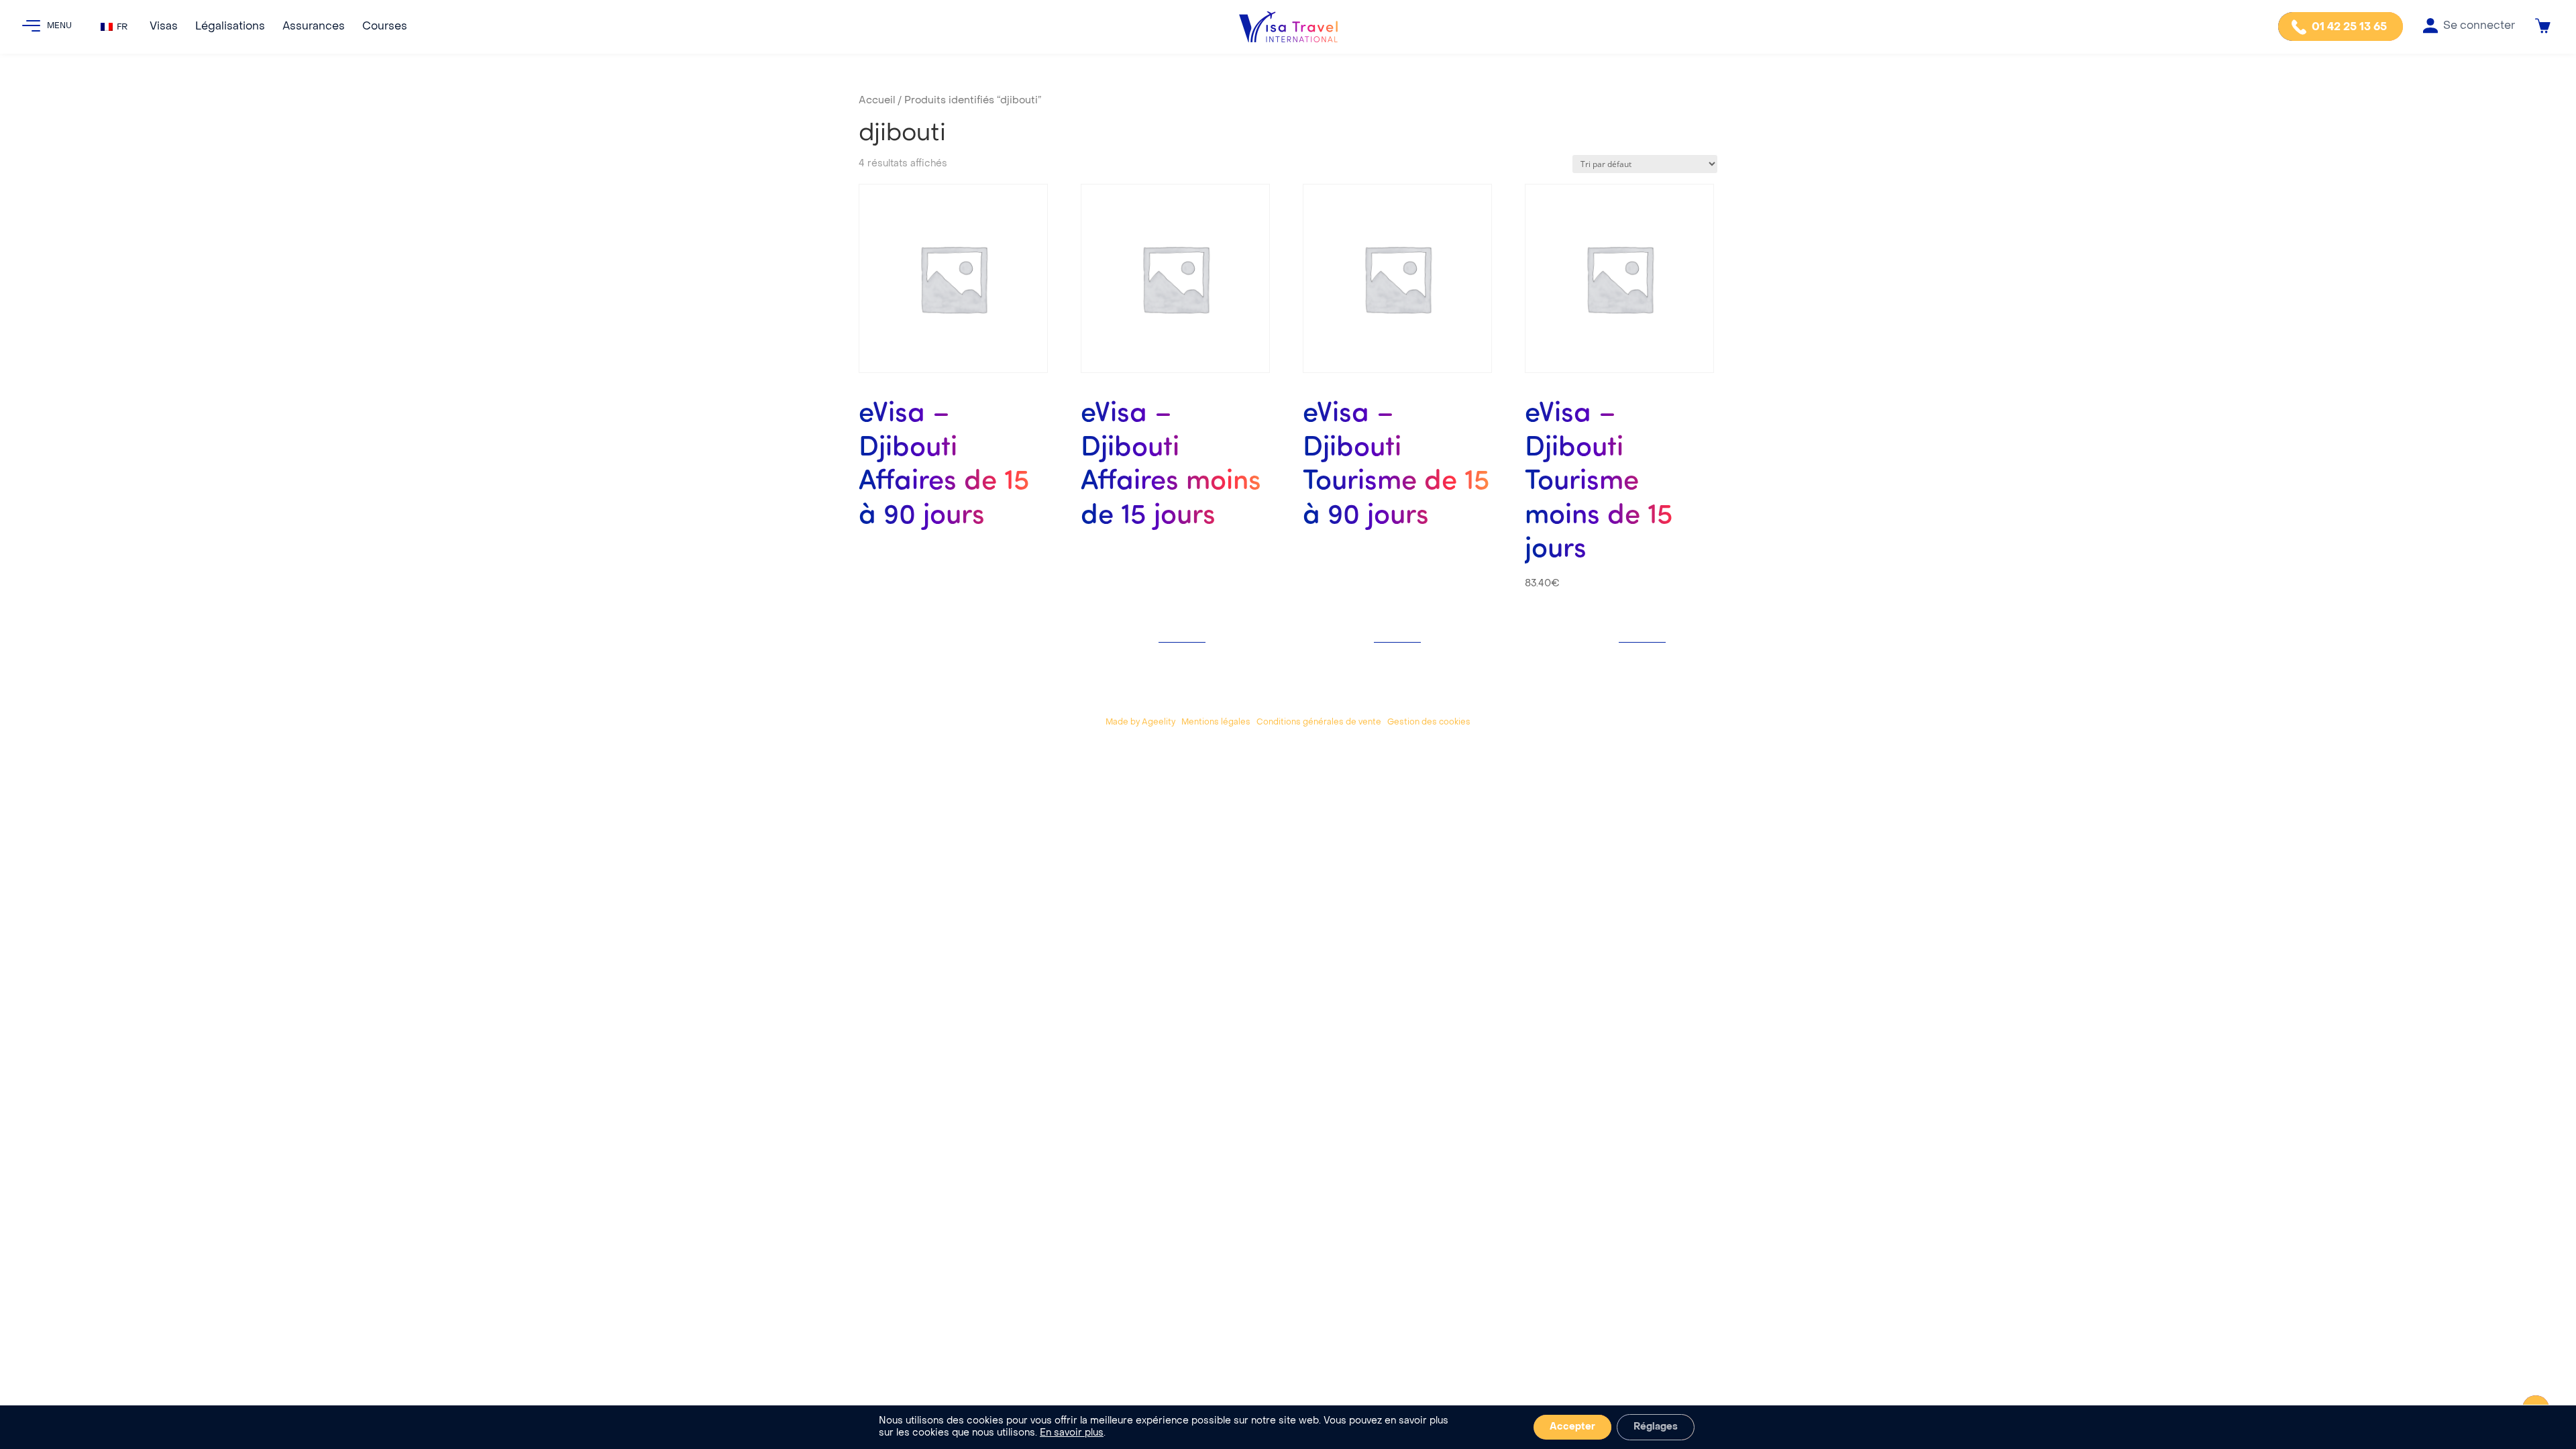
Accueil (877, 101)
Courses (385, 27)
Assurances (314, 27)
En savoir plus (1072, 1433)
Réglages (1656, 1427)
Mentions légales (1216, 722)
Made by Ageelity (1140, 722)
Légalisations (230, 27)
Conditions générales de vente (1319, 722)
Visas (164, 27)
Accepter (1572, 1427)
